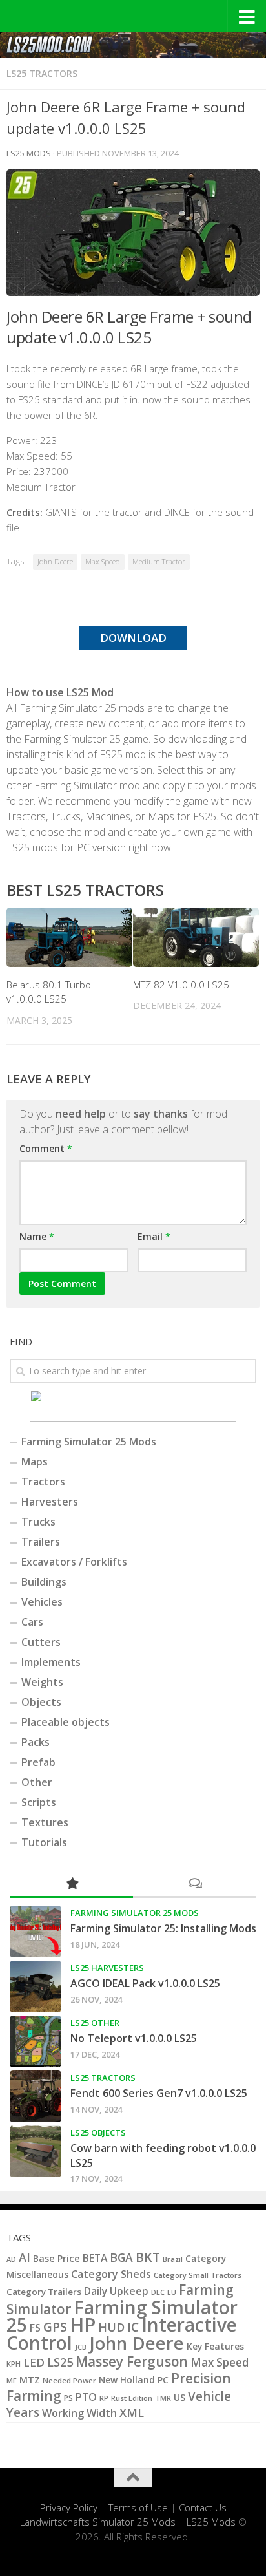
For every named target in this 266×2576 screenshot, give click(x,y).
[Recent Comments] (195, 1884)
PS (68, 2398)
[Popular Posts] (71, 1884)
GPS (55, 2327)
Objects (41, 1702)
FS (35, 2328)
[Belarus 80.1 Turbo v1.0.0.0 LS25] (69, 937)
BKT (148, 2257)
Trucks (38, 1522)
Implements (51, 1662)
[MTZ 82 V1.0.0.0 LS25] (196, 937)
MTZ (30, 2380)
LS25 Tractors (42, 73)
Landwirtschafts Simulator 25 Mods (98, 2522)
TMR (163, 2398)
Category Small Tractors (198, 2275)
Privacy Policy (69, 2507)
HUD (111, 2327)
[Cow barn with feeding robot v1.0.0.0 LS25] (36, 2151)
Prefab (38, 1762)
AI (25, 2257)
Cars (32, 1622)
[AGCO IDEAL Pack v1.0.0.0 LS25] (36, 1986)
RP (104, 2398)
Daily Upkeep (116, 2291)
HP (83, 2325)
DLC (158, 2292)
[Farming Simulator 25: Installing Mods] (36, 1932)
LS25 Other (95, 2023)
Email (154, 1236)
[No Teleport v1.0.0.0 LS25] (36, 2041)
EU (172, 2292)
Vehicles (42, 1602)
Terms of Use (138, 2507)
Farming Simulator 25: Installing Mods (163, 1928)
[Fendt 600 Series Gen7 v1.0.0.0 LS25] (36, 2096)
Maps (35, 1462)
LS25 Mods (211, 2522)
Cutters (41, 1642)
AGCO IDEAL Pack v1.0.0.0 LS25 (145, 1983)
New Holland (127, 2380)
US (179, 2397)
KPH (14, 2364)
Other (37, 1782)
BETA (95, 2258)
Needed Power (69, 2380)
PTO (86, 2397)
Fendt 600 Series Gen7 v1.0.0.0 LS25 (159, 2093)
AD (11, 2259)
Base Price (56, 2258)
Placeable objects (66, 1722)
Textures (45, 1822)
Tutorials (44, 1842)
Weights (42, 1682)
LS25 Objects (98, 2133)
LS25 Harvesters (107, 1968)
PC (163, 2380)
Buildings (44, 1582)
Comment (46, 1148)
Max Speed (103, 561)
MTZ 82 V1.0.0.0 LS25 (181, 985)
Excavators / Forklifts (74, 1562)
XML (132, 2412)
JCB (81, 2347)
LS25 (60, 2362)
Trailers (41, 1542)
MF (12, 2380)
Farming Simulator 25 (122, 2316)
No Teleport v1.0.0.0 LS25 (134, 2038)
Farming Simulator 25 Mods (89, 1442)
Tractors (43, 1482)
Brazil (173, 2259)
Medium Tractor (159, 561)
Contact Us (203, 2507)
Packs (36, 1742)
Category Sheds (111, 2274)
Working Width (79, 2413)
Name (37, 1236)
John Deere (55, 561)
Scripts (39, 1802)
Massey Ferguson (132, 2361)
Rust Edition (132, 2398)
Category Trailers (44, 2292)
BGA (121, 2257)
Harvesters (50, 1502)
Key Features (215, 2346)
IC (133, 2327)
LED (34, 2362)
